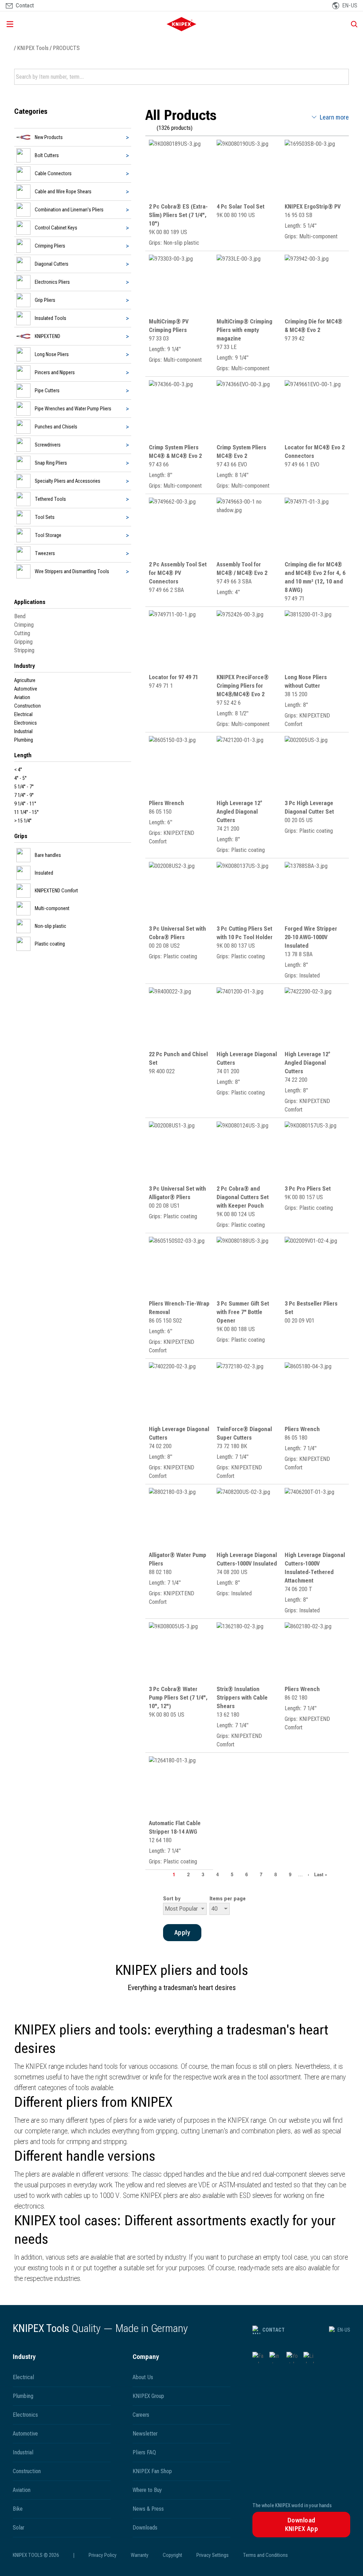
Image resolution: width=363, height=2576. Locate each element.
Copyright (172, 2555)
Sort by (172, 1899)
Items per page (228, 1899)
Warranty (140, 2555)
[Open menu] (60, 24)
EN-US (344, 2330)
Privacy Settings (213, 2555)
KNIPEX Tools (33, 48)
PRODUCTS (66, 48)
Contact (273, 2330)
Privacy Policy (103, 2555)
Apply (343, 77)
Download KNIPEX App (302, 2524)
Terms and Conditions (265, 2555)
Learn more (334, 117)
